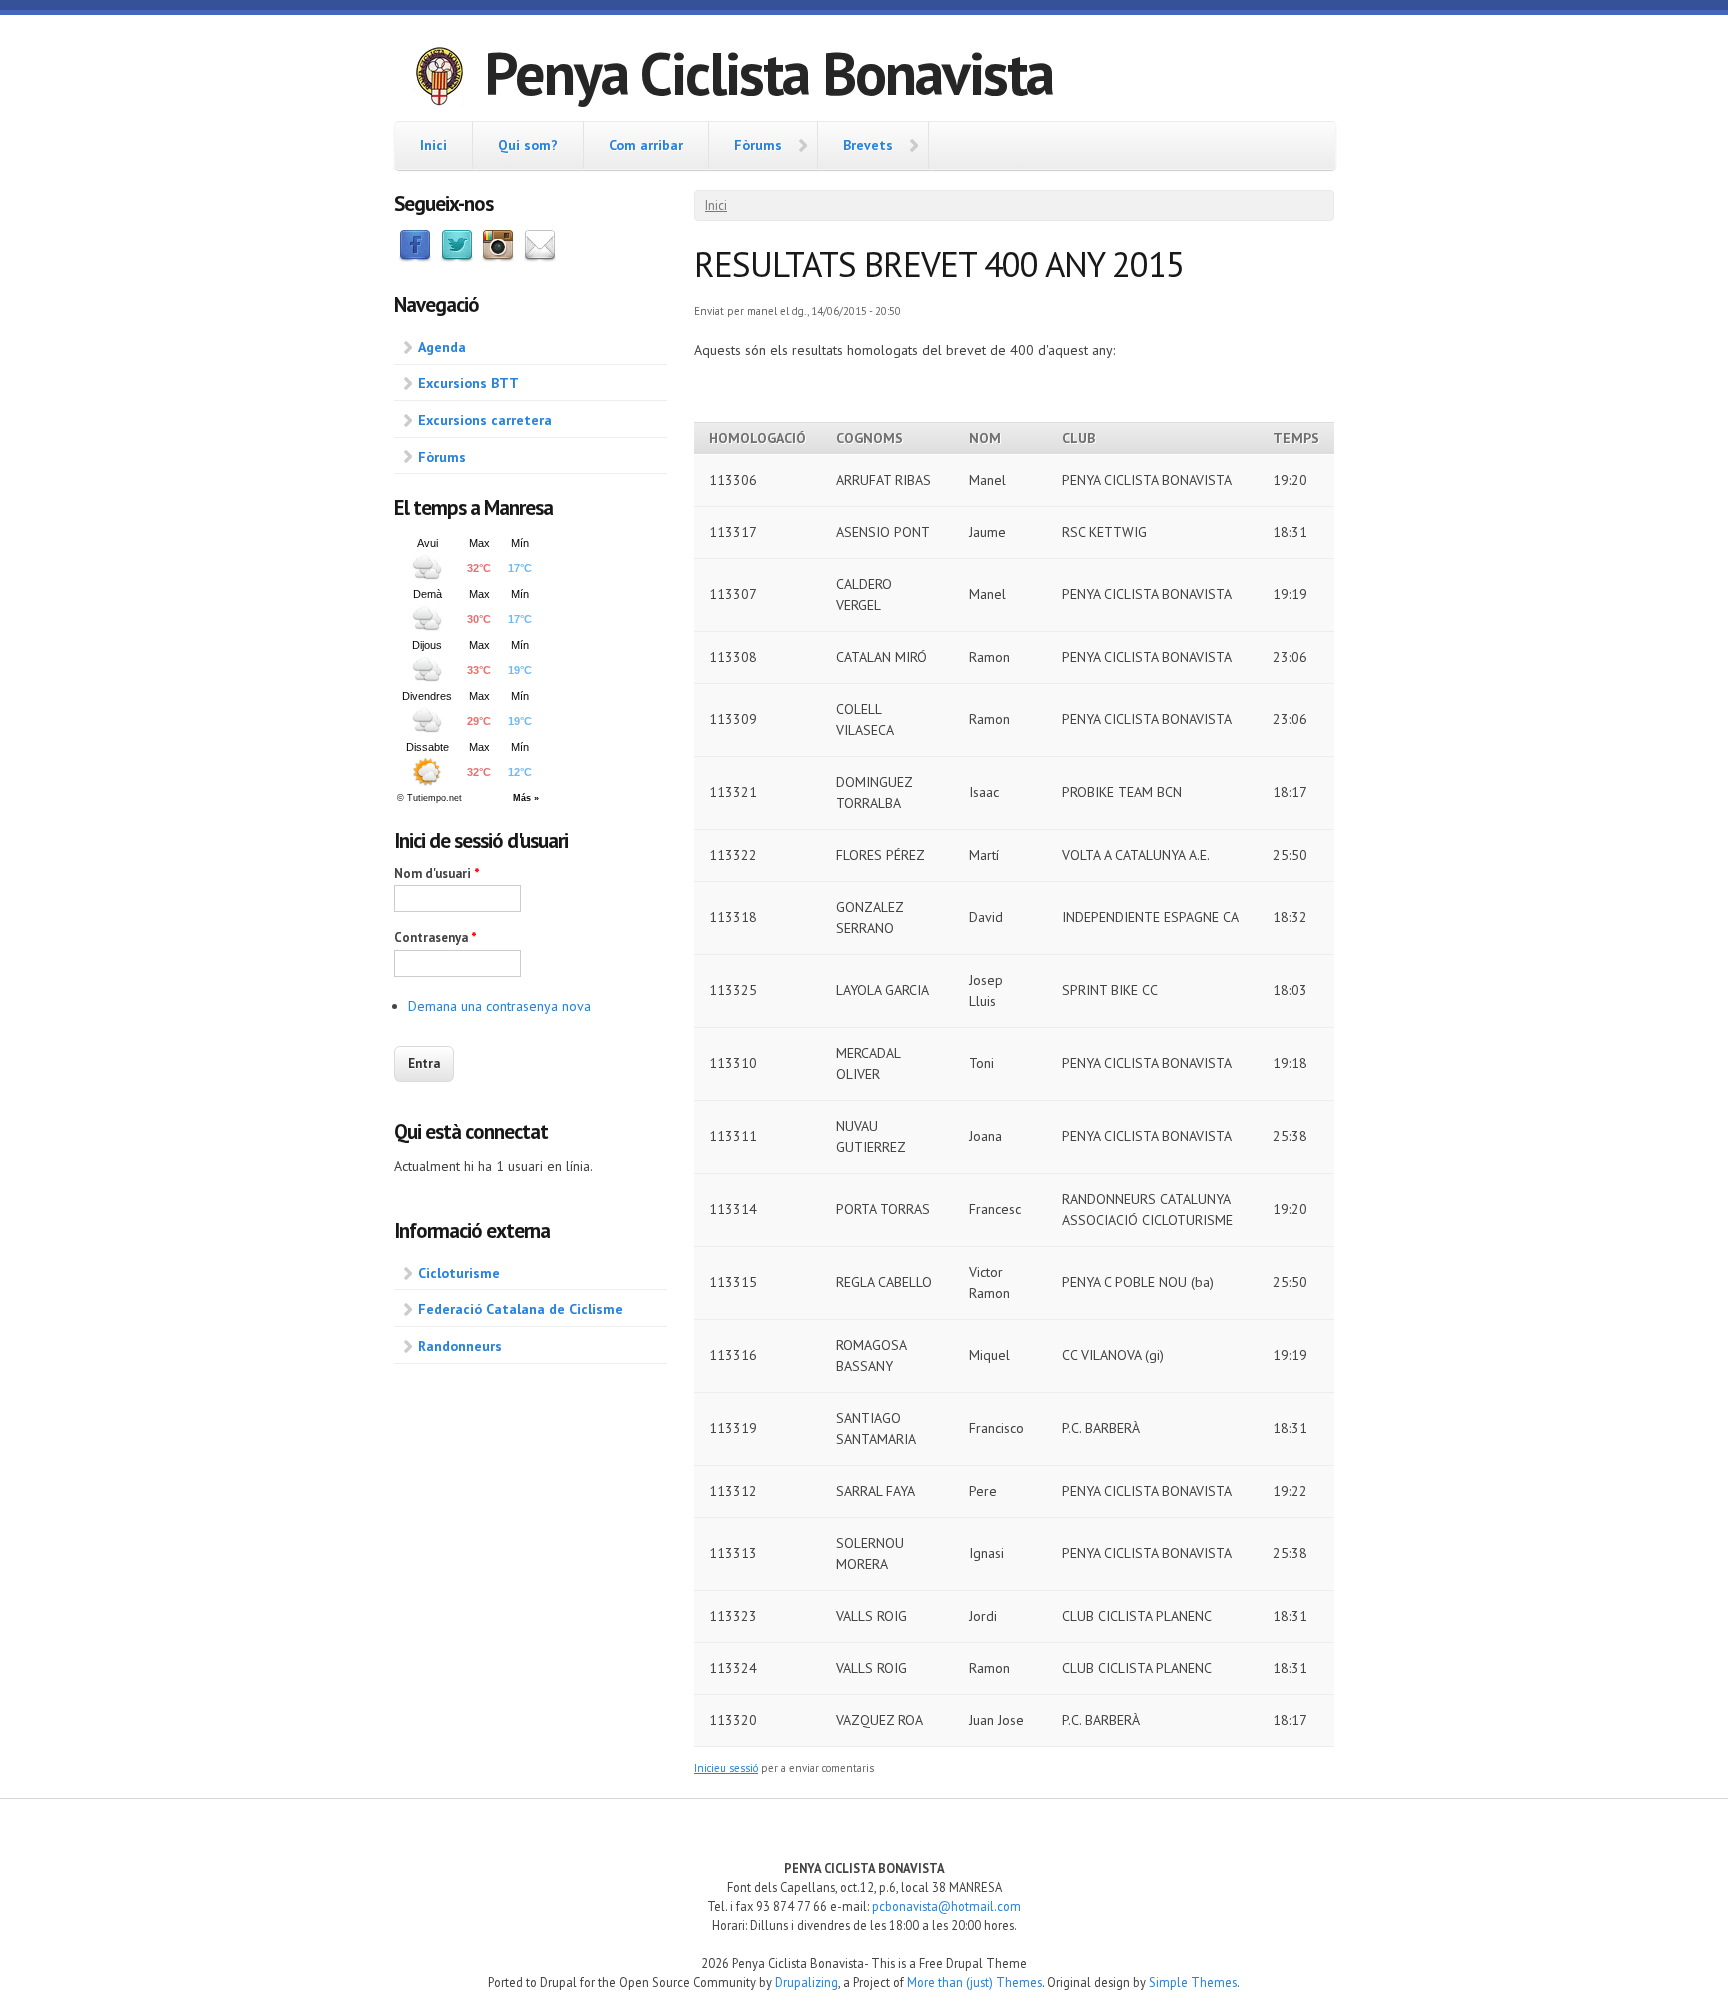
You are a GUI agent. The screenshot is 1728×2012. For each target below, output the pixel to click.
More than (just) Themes (974, 1982)
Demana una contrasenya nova (499, 1006)
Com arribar (646, 145)
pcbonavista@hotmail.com (946, 1906)
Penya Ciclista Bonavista (768, 73)
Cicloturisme (459, 1273)
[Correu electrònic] (540, 257)
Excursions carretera (485, 420)
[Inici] (439, 79)
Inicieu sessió (726, 1768)
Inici (433, 145)
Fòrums (758, 145)
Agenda (442, 347)
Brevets (868, 145)
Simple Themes (1193, 1982)
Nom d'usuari (437, 873)
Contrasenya (435, 937)
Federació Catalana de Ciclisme (520, 1309)
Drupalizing (806, 1982)
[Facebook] (415, 257)
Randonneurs (460, 1346)
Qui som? (528, 145)
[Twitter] (457, 257)
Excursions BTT (468, 383)
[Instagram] (498, 257)
